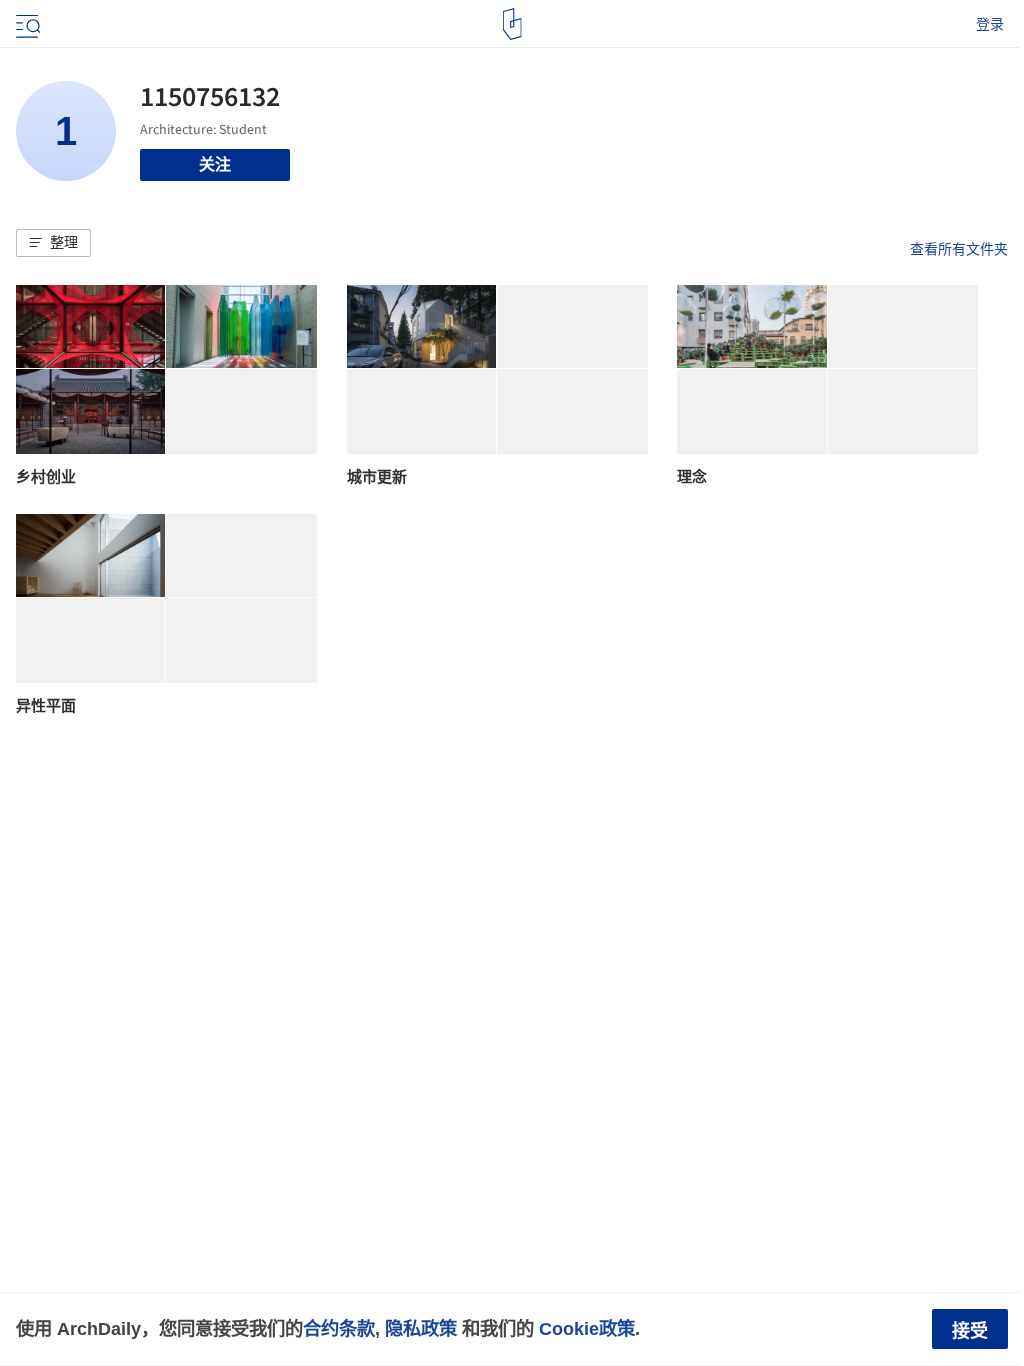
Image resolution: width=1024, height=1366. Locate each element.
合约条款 (339, 1328)
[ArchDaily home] (512, 24)
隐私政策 (421, 1328)
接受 (970, 1331)
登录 (990, 24)
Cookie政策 (587, 1328)
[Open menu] (26, 24)
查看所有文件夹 (959, 249)
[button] (53, 243)
